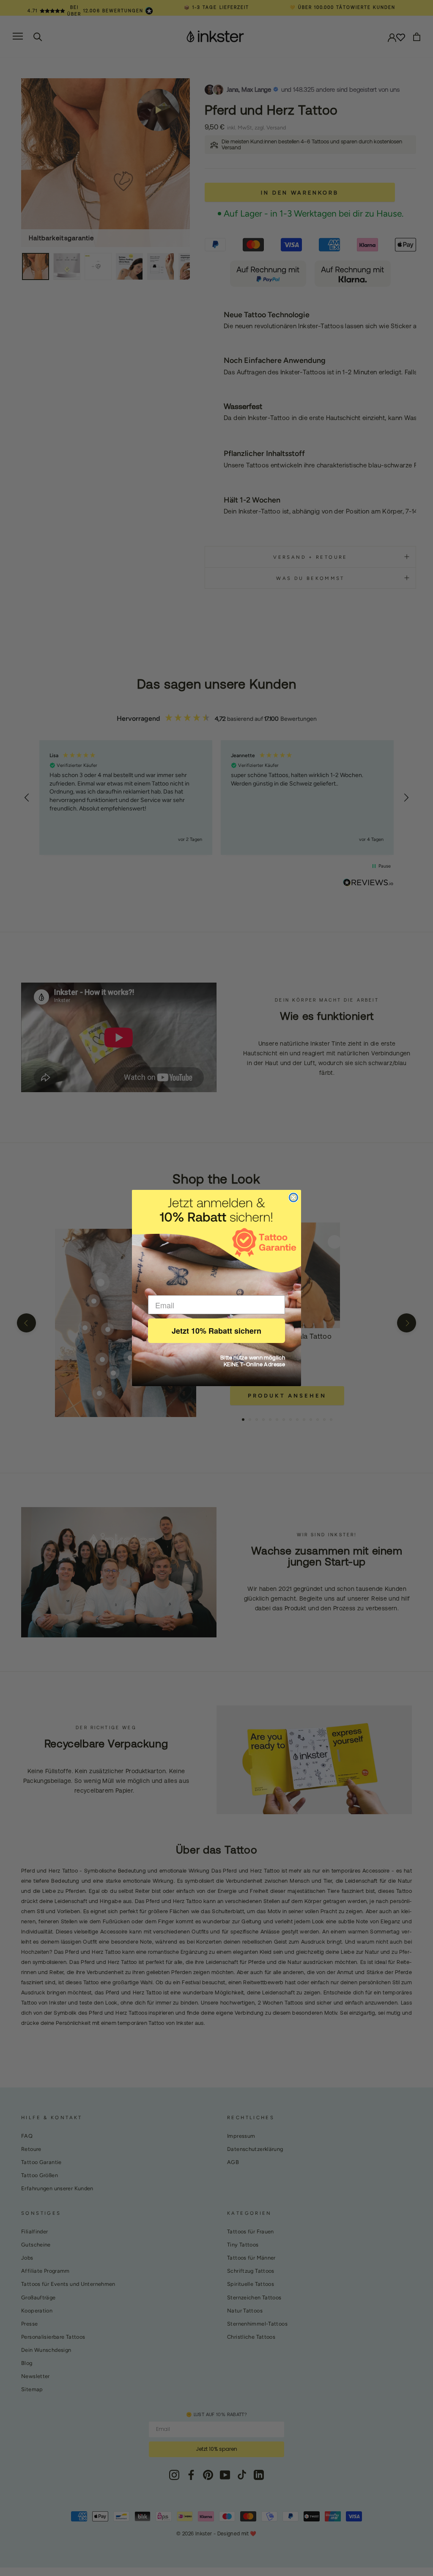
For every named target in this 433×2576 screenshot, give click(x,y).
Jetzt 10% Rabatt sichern (216, 1331)
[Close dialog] (293, 1197)
